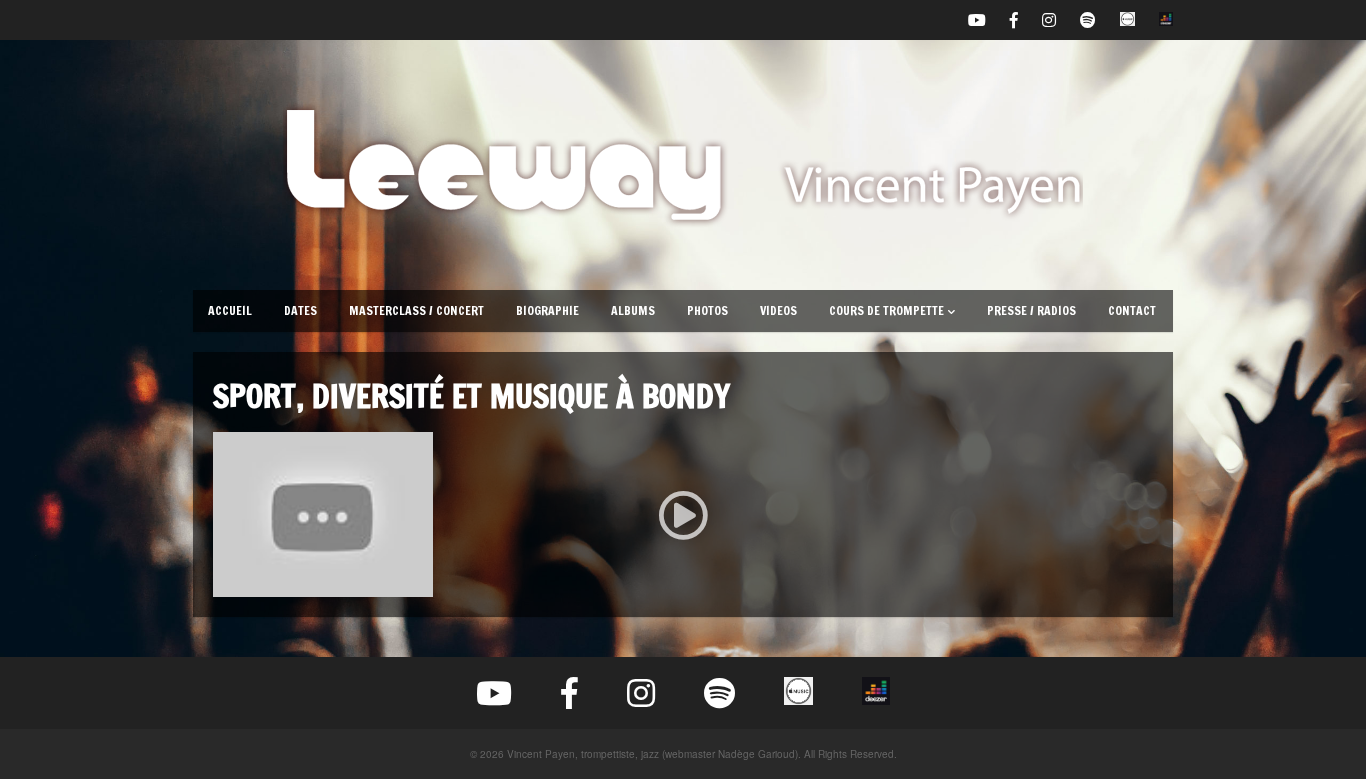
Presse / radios (1031, 310)
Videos (778, 310)
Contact (1132, 310)
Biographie (547, 310)
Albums (633, 310)
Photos (707, 310)
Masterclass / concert (416, 310)
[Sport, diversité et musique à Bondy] (683, 514)
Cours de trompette (886, 310)
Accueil (230, 310)
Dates (300, 310)
